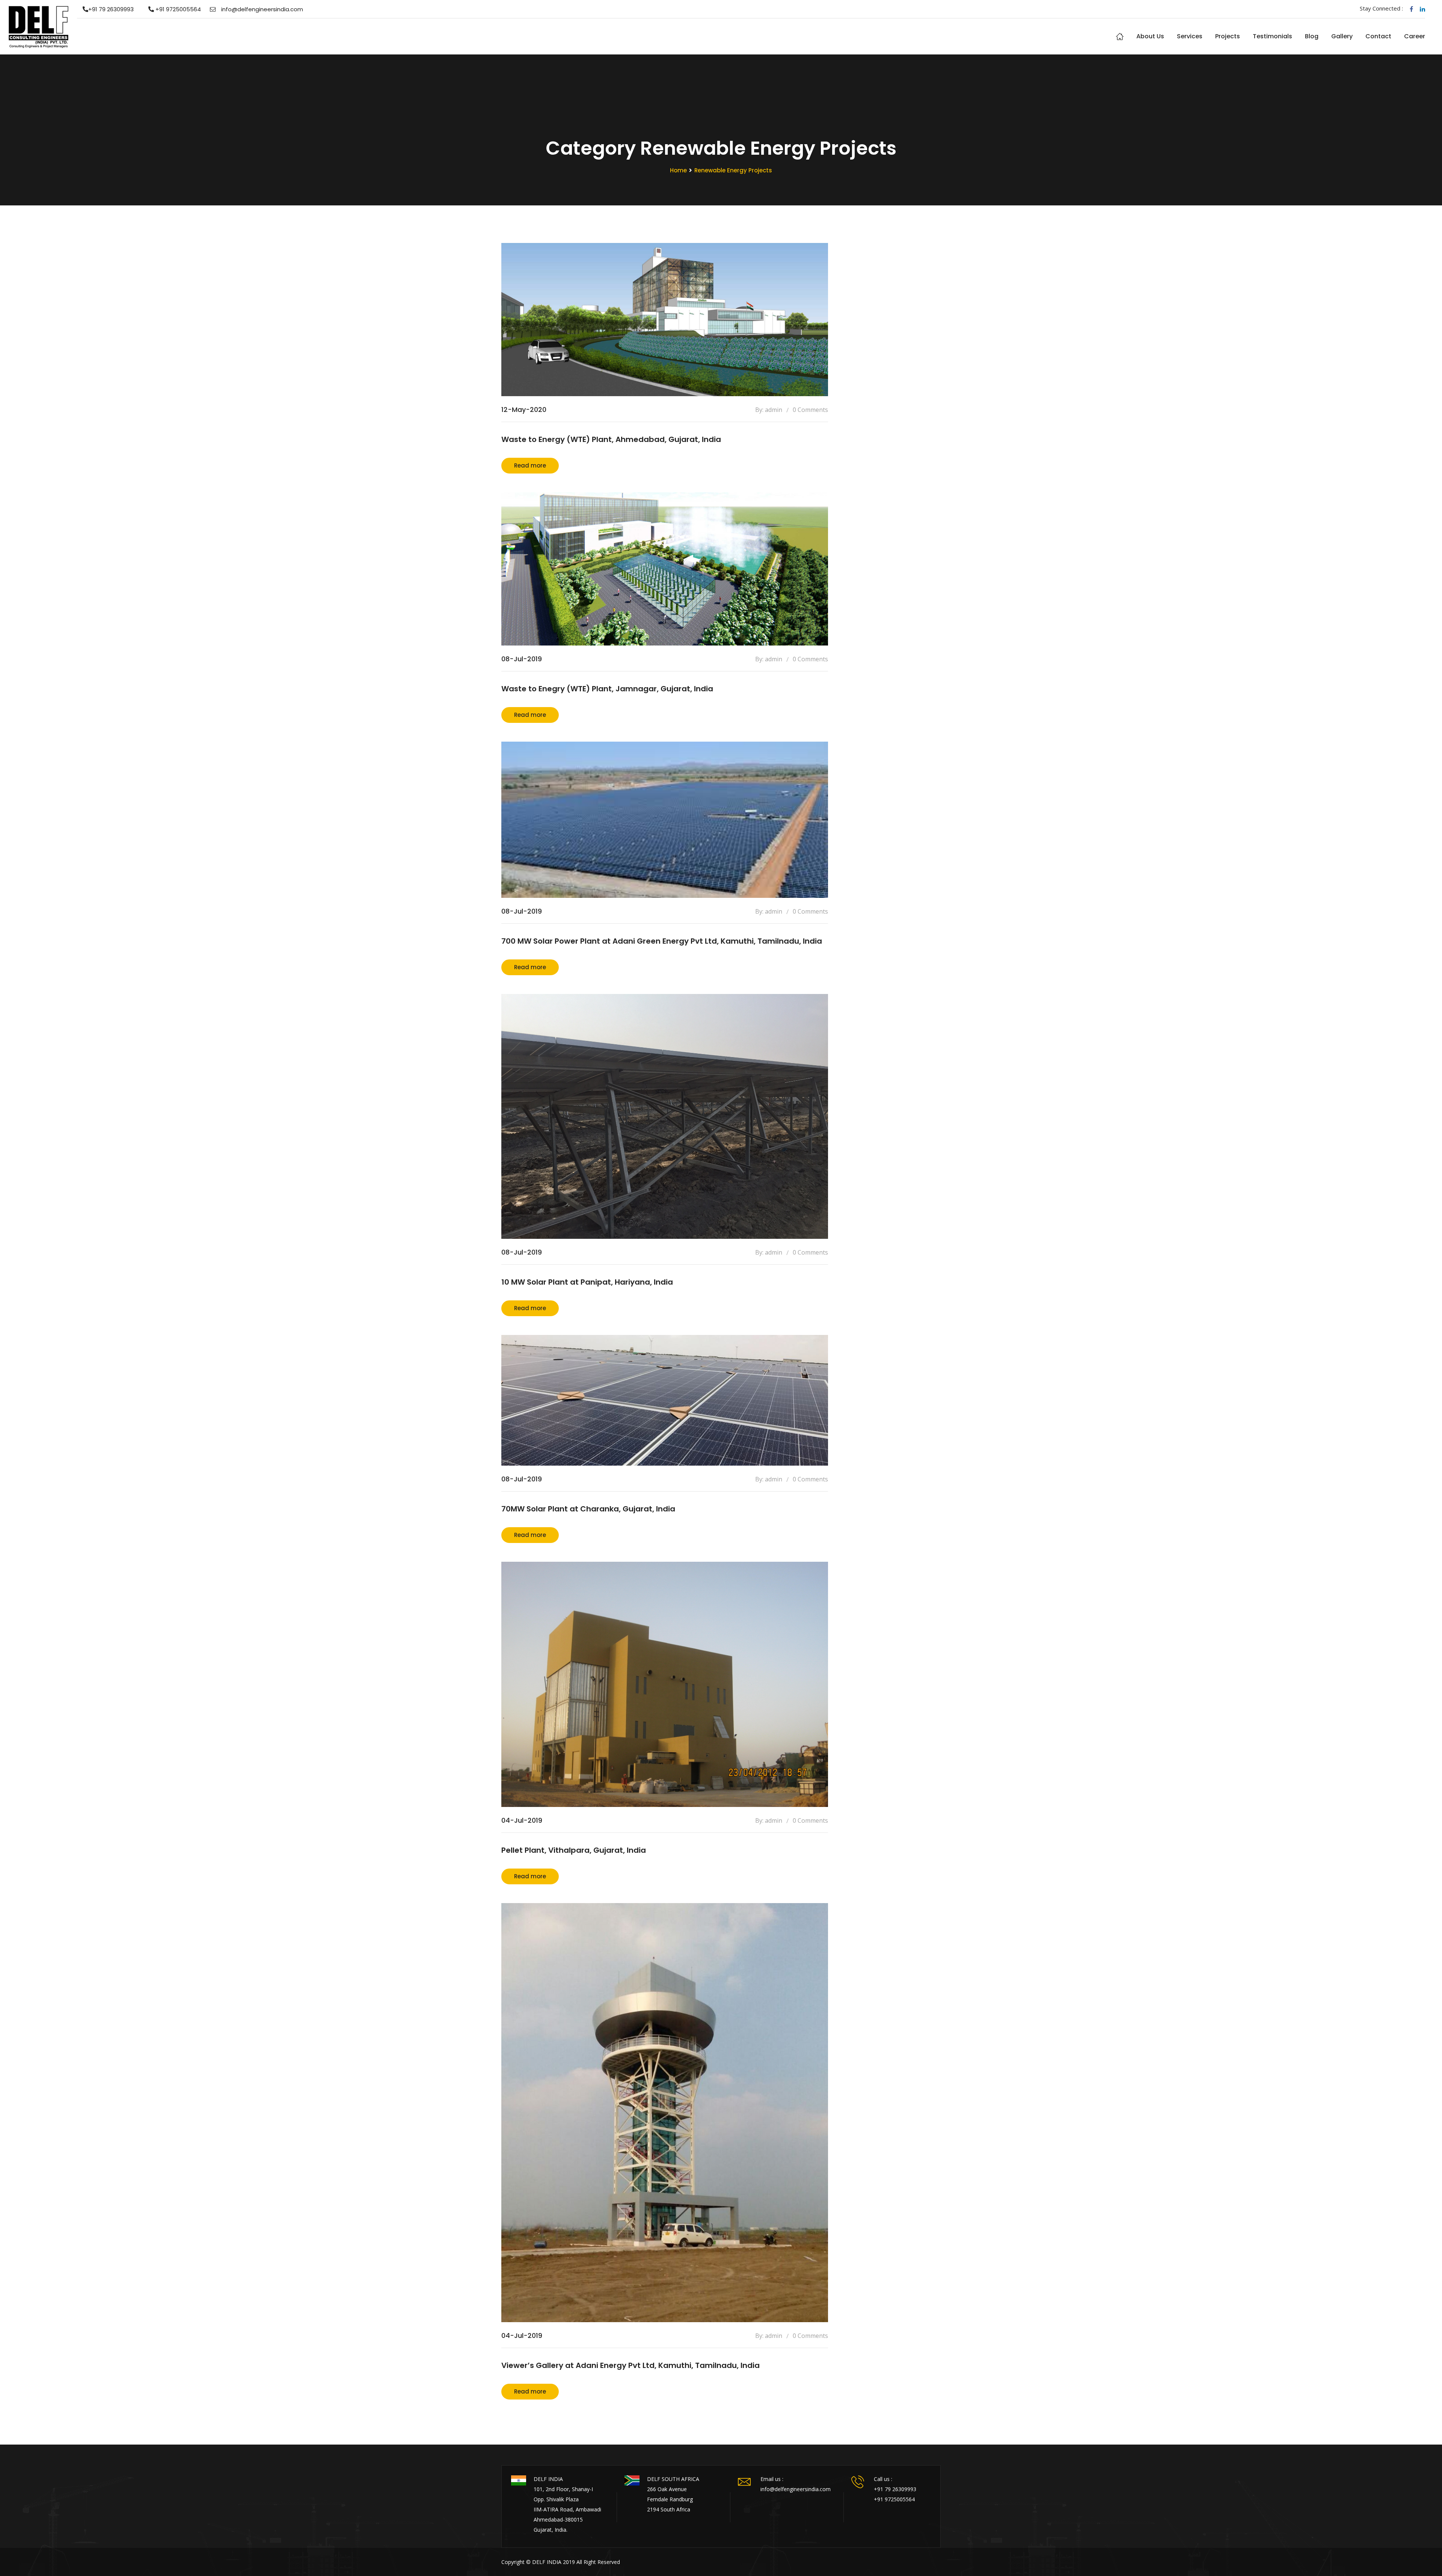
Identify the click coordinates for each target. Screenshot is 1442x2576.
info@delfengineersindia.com (262, 9)
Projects (1228, 36)
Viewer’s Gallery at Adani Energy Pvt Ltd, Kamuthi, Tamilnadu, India (630, 2365)
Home (1120, 36)
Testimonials (1272, 36)
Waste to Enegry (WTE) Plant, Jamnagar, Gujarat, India (607, 689)
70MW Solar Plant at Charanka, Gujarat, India (588, 1509)
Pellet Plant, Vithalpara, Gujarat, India (574, 1850)
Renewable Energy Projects (733, 170)
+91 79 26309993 (111, 9)
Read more (530, 465)
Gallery (1342, 36)
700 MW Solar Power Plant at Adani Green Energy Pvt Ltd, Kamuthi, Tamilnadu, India (662, 941)
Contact (1378, 36)
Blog (1312, 36)
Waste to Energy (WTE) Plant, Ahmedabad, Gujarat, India (611, 439)
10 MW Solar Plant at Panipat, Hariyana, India (587, 1282)
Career (1415, 36)
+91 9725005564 (177, 9)
